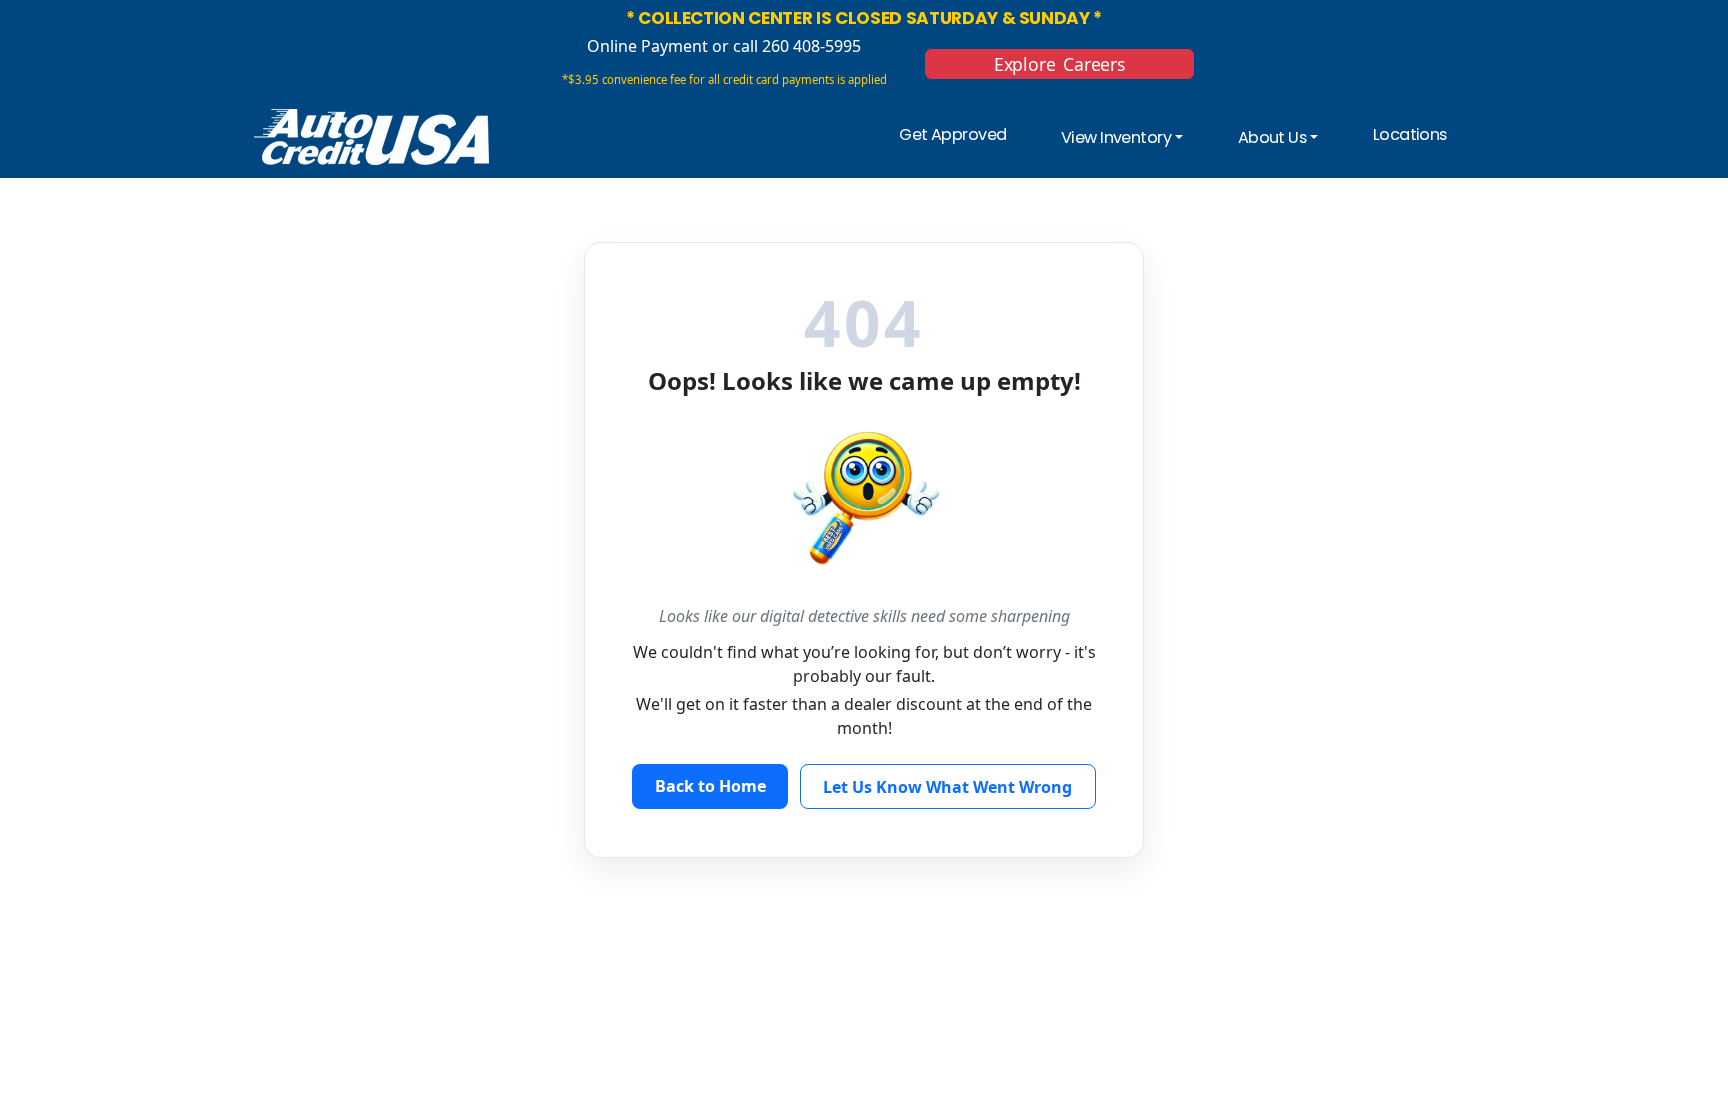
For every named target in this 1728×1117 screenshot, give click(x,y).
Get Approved (952, 134)
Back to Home (710, 786)
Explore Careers (1060, 64)
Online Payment (647, 46)
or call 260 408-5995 (784, 46)
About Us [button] (1272, 138)
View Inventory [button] (1116, 138)
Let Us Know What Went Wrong (947, 787)
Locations (1410, 134)
